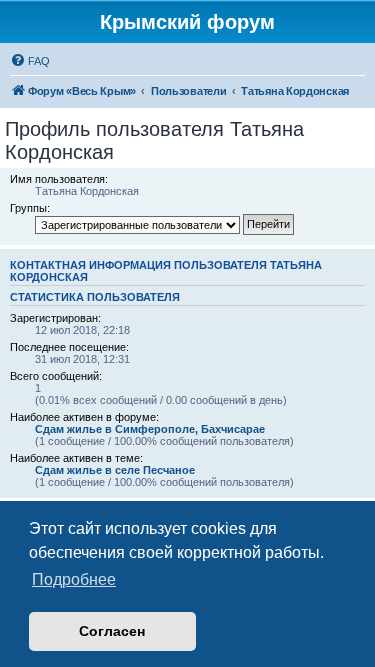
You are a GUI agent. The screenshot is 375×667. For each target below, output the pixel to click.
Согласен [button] (112, 631)
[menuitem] (30, 61)
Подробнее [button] (74, 579)
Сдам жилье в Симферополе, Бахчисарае (150, 429)
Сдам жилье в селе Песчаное (115, 470)
